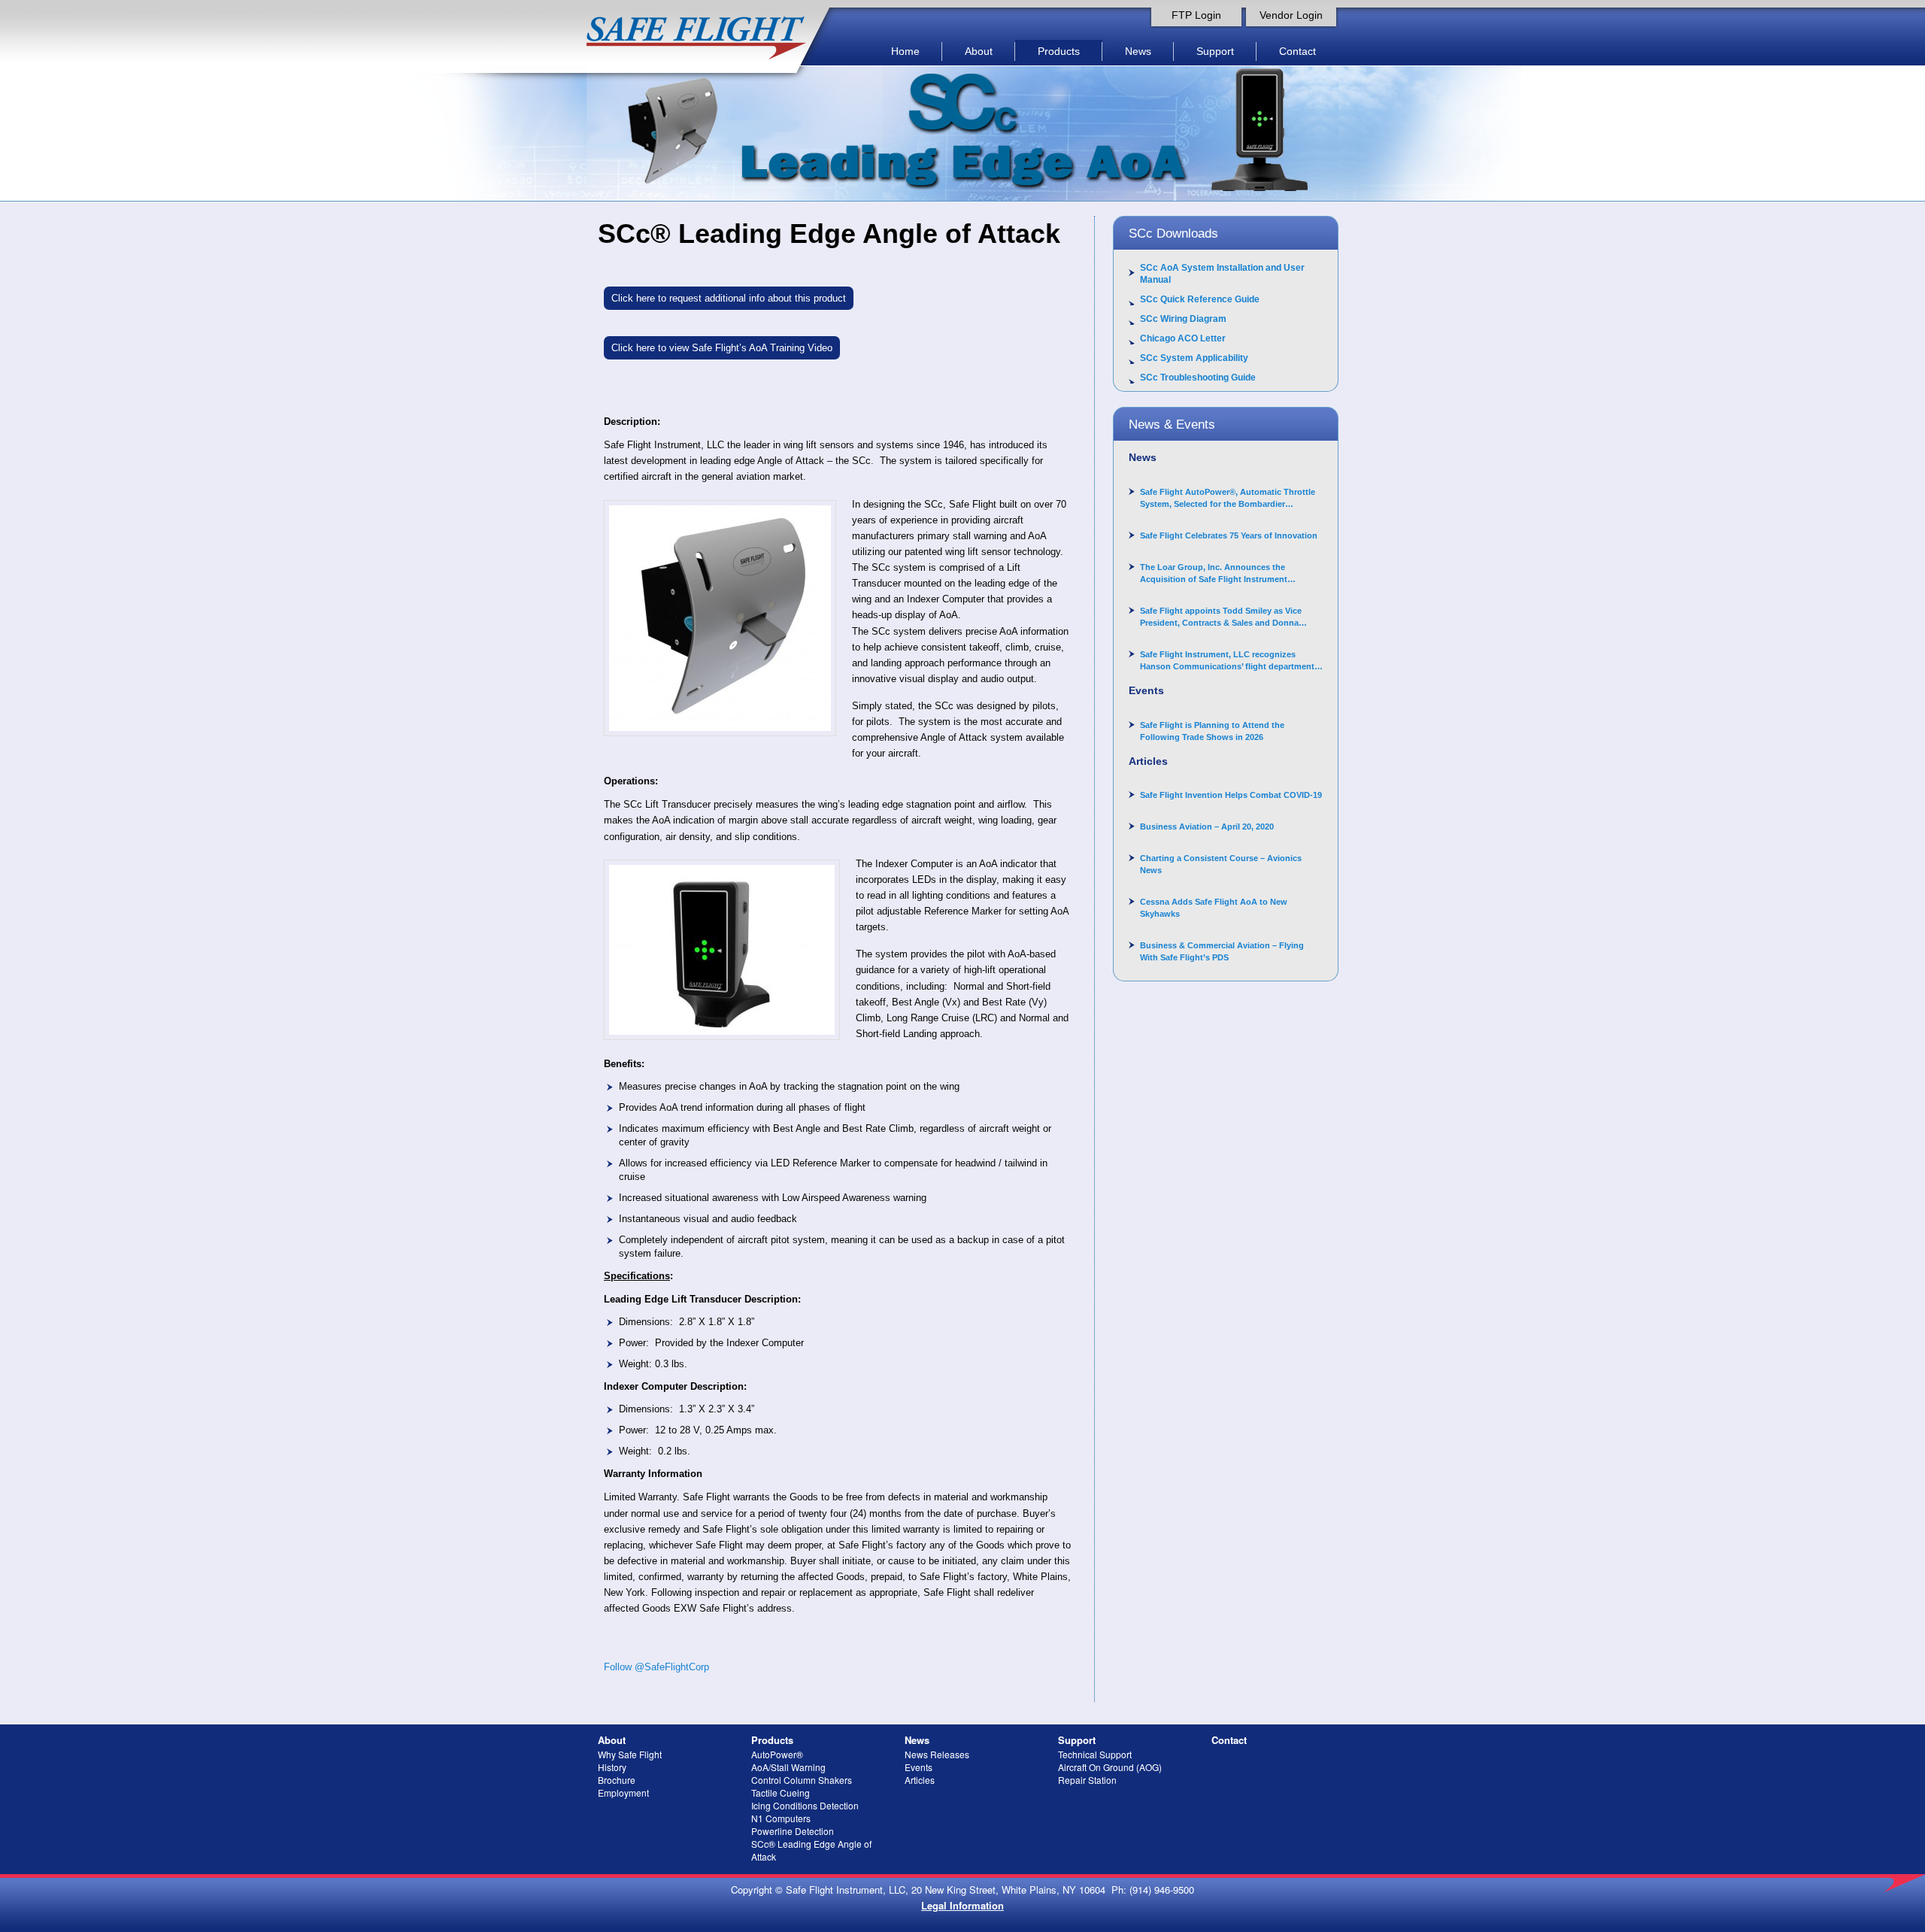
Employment (623, 1792)
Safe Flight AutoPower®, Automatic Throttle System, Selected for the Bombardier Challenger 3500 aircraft (1228, 499)
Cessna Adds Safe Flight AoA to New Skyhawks (1214, 908)
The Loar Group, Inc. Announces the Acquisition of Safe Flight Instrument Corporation (1214, 574)
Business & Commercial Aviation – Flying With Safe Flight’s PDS (1222, 951)
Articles (920, 1780)
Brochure (617, 1780)
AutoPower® (777, 1754)
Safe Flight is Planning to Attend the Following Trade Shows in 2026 (1212, 731)
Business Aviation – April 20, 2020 (1207, 826)
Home (905, 51)
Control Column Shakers (802, 1780)
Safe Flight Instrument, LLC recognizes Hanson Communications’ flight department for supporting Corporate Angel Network (1227, 661)
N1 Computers (781, 1818)
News (1138, 51)
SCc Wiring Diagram (1183, 319)
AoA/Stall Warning (788, 1767)
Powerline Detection (793, 1831)
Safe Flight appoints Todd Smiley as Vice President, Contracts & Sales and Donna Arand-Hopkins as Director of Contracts (1221, 617)
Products (1059, 51)
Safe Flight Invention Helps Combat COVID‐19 (1231, 795)
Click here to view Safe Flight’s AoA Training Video (722, 348)
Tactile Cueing (781, 1792)
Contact (1297, 51)
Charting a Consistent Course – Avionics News (1221, 864)
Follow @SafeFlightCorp (656, 1667)
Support (1215, 51)
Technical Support (1095, 1754)
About (979, 51)
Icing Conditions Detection (805, 1805)
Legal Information (962, 1905)
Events (919, 1767)
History (612, 1767)
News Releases (937, 1754)
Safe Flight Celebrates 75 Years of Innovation (1229, 535)
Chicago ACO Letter (1183, 338)
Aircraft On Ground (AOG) (1110, 1767)
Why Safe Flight (630, 1754)
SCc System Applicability (1194, 358)
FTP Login (1196, 15)
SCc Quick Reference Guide (1200, 299)
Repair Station (1087, 1780)
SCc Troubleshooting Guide (1198, 378)
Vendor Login (1291, 15)
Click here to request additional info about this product (729, 298)
